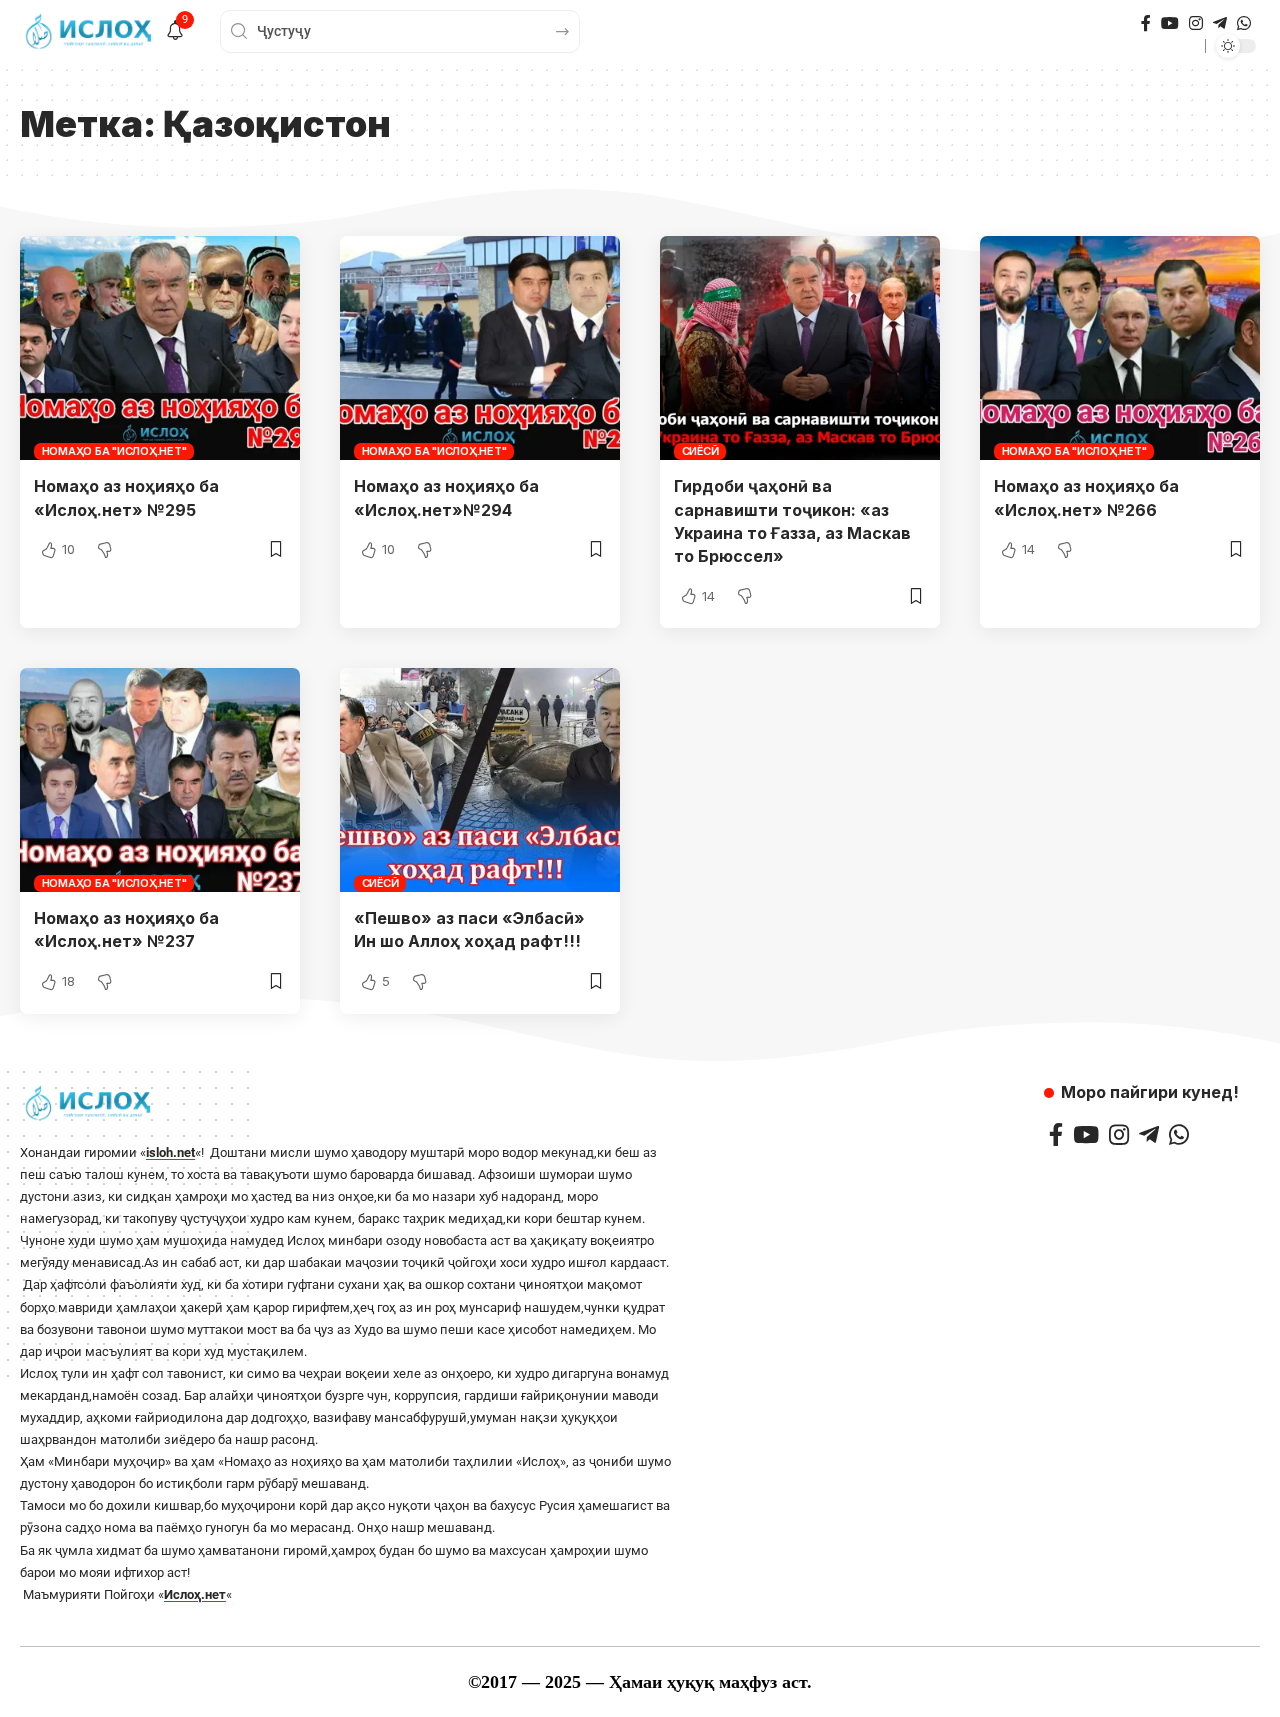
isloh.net (170, 1152)
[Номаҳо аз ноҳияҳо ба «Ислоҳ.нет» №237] (160, 780)
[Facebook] (1146, 23)
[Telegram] (1220, 23)
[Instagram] (1196, 23)
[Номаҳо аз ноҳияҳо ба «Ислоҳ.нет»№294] (480, 348)
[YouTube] (1170, 23)
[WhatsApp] (1244, 23)
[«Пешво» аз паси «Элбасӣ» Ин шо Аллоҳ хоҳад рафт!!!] (480, 780)
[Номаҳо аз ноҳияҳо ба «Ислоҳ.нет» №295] (160, 348)
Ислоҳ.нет (195, 1594)
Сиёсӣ (700, 451)
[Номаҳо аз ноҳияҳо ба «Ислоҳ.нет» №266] (1120, 348)
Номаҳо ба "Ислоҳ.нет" (114, 451)
